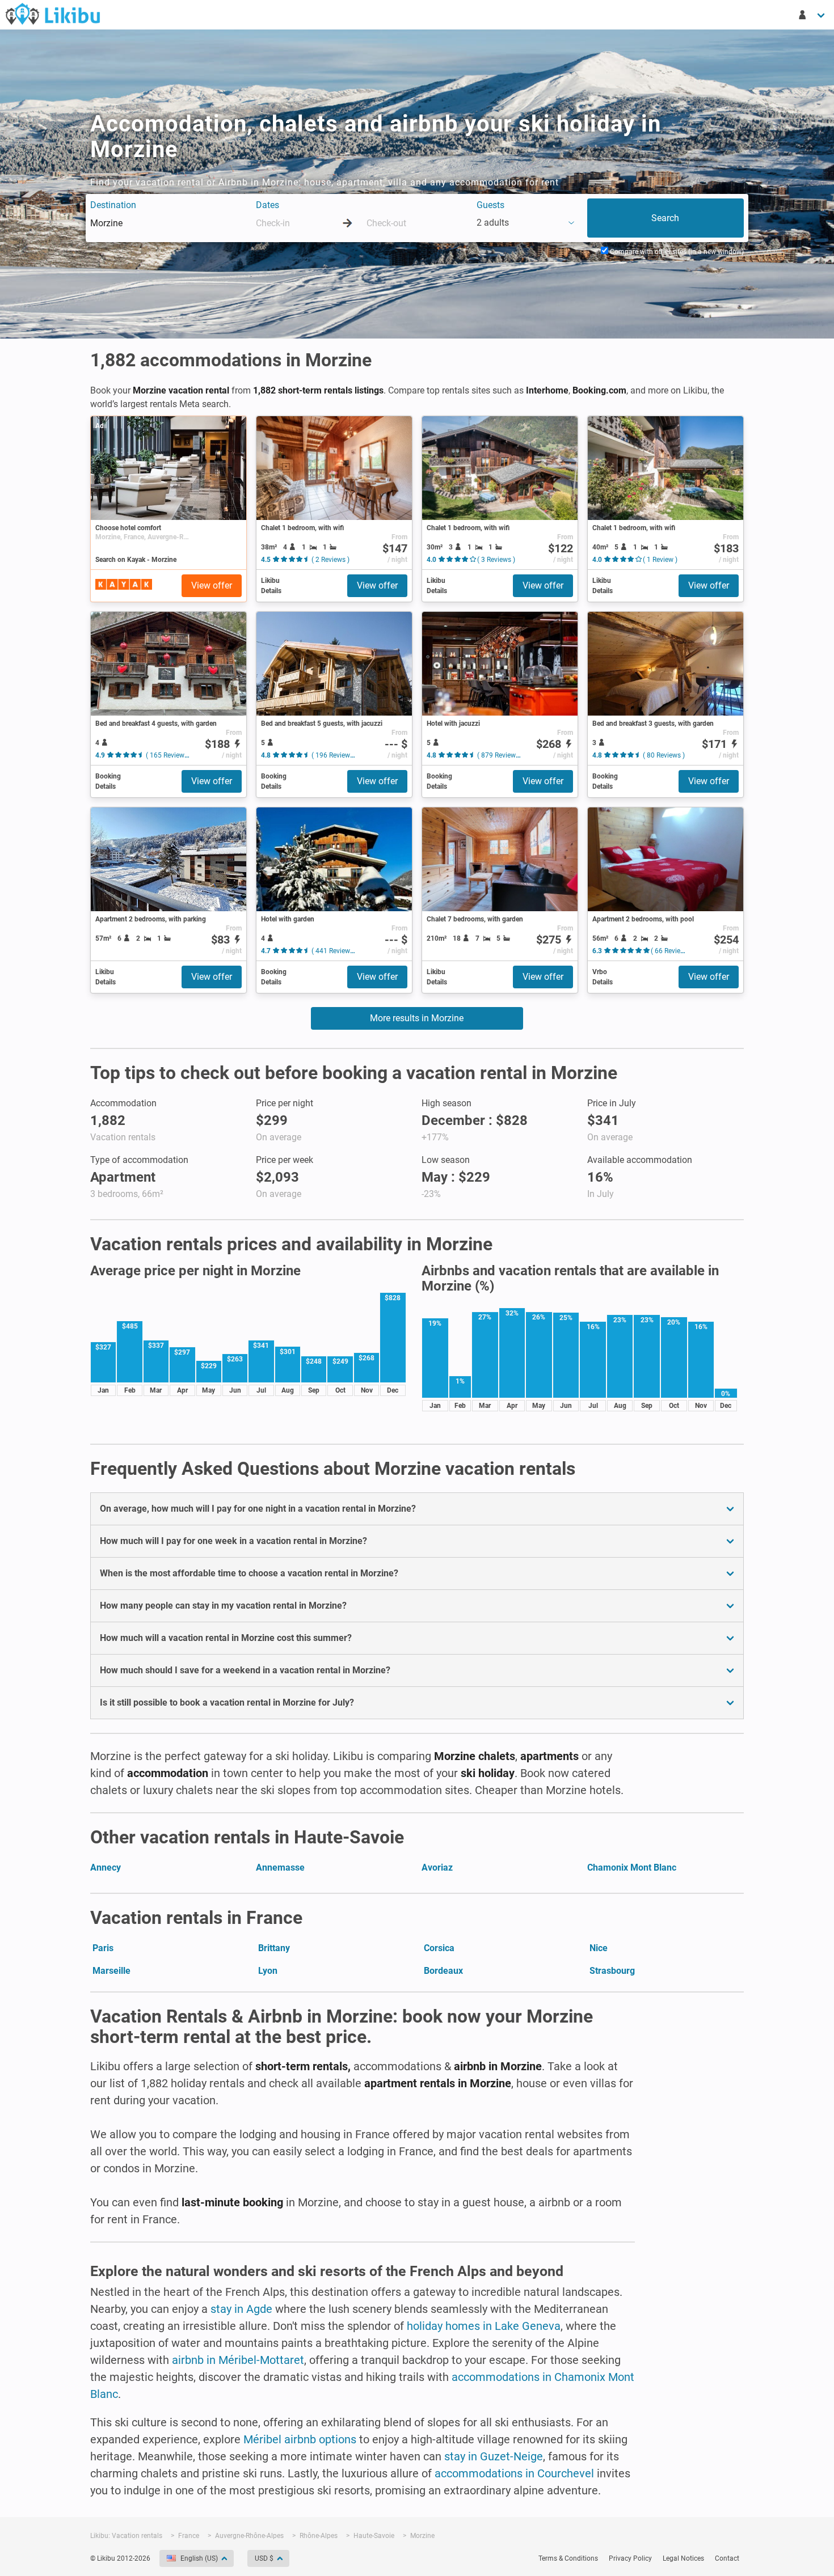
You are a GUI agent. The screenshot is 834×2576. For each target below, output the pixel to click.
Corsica (439, 1948)
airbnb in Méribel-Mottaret (238, 2360)
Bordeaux (443, 1971)
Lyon (268, 1971)
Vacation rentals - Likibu (53, 14)
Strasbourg (612, 1971)
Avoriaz (437, 1868)
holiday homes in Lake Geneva (484, 2326)
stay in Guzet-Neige (494, 2456)
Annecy (106, 1868)
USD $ (264, 2558)
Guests (490, 205)
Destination (113, 205)
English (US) (199, 2558)
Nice (599, 1948)
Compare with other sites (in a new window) (676, 252)
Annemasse (280, 1868)
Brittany (274, 1948)
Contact (727, 2558)
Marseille (111, 1971)
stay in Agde (241, 2309)
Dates (268, 205)
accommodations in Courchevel (514, 2473)
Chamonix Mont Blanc (632, 1868)
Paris (103, 1948)
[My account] (812, 15)
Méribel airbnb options (300, 2439)
